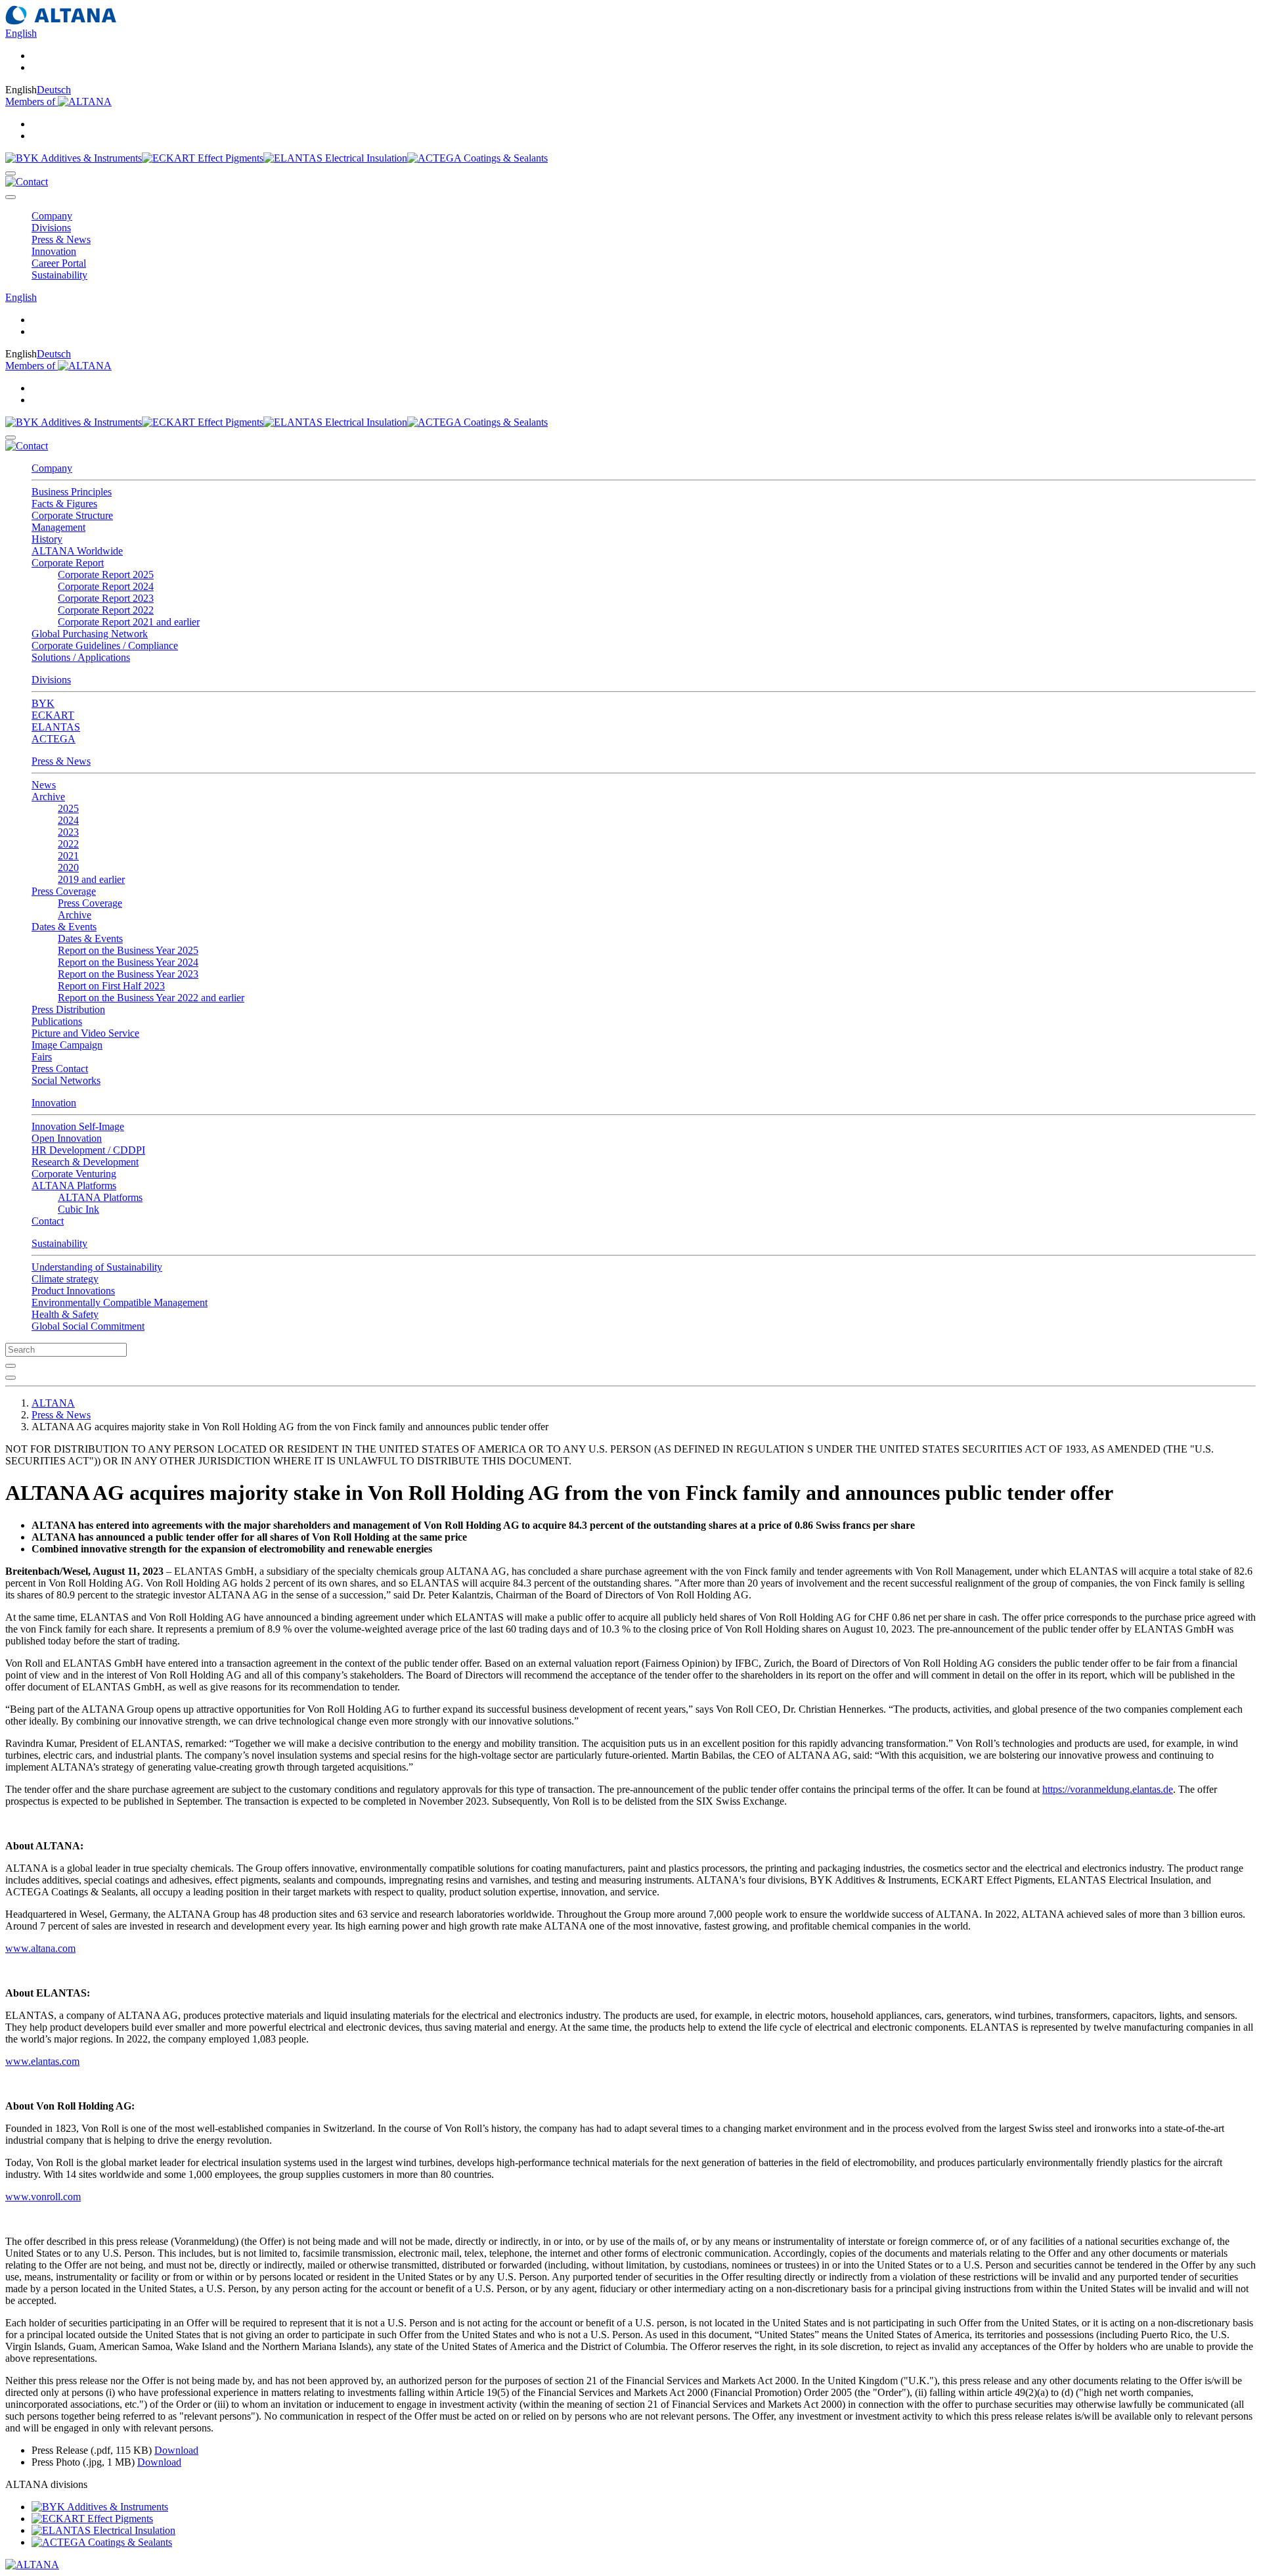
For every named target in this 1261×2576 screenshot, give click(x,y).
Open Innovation (67, 1138)
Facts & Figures (64, 504)
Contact (48, 1221)
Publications (57, 1021)
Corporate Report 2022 (106, 610)
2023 (68, 832)
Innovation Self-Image (78, 1126)
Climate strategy (65, 1279)
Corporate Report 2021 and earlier (129, 622)
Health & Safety (65, 1314)
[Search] (11, 173)
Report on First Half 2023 (111, 986)
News (44, 785)
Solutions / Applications (81, 657)
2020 (68, 868)
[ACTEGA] (477, 158)
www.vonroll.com (43, 2197)
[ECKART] (203, 158)
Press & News (61, 761)
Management (58, 527)
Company (52, 468)
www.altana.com (40, 1948)
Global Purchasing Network (90, 634)
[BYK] (74, 158)
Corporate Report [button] (68, 563)
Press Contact (60, 1069)
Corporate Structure (72, 515)
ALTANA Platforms (100, 1197)
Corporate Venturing (74, 1174)
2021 (68, 856)
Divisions (51, 680)
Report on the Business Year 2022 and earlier (151, 998)
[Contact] (27, 182)
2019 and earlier (91, 879)
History (47, 539)
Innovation (54, 1103)
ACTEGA (54, 739)
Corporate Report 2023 (106, 598)
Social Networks (66, 1080)
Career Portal (59, 263)
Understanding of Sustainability (97, 1267)
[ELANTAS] (335, 158)
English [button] (21, 33)
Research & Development (85, 1162)
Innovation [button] (54, 251)
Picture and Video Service (85, 1033)
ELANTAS (56, 727)
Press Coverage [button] (64, 891)
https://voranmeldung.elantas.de (1108, 1789)
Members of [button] (32, 102)
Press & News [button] (61, 239)
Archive (75, 915)
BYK (43, 703)
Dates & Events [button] (64, 927)
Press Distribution (68, 1009)
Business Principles (72, 492)
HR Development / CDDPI (88, 1150)
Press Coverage (90, 903)
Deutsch (54, 90)
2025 (68, 808)
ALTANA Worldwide (77, 551)
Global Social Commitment (88, 1326)
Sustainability (59, 1243)
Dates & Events (90, 938)
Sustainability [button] (59, 275)
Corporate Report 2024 (106, 586)
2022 (68, 844)
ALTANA (53, 1403)
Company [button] (52, 216)
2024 (68, 820)
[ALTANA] (32, 2565)
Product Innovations (73, 1291)
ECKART (53, 715)
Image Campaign (67, 1045)
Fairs (42, 1057)
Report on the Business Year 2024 (128, 962)
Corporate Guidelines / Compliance (105, 645)
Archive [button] (48, 797)
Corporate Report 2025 (106, 575)
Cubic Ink (78, 1209)
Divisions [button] (51, 228)
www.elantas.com (42, 2061)
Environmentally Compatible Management (120, 1302)
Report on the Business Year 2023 (128, 974)
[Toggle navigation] (11, 197)
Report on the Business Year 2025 (128, 950)
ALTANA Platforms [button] (74, 1186)
